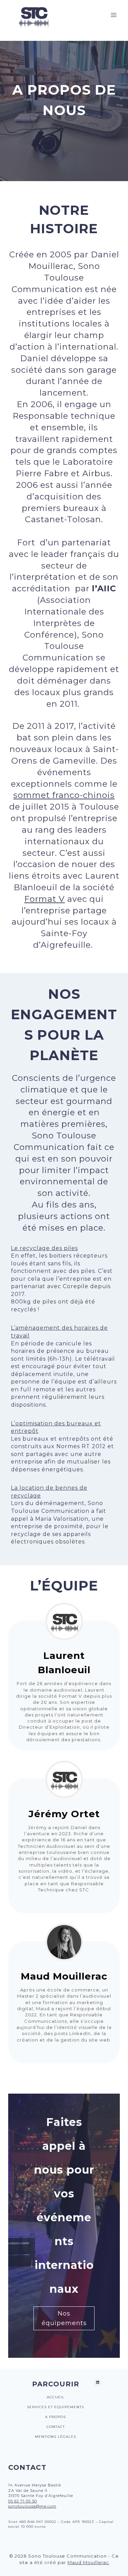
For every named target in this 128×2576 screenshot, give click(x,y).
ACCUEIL (56, 2397)
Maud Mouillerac (88, 2562)
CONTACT (56, 2427)
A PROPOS (55, 2417)
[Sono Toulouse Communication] (33, 15)
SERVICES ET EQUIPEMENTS (55, 2407)
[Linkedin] (98, 2382)
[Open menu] (113, 15)
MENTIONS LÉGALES (55, 2437)
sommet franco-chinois (64, 795)
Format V (45, 899)
